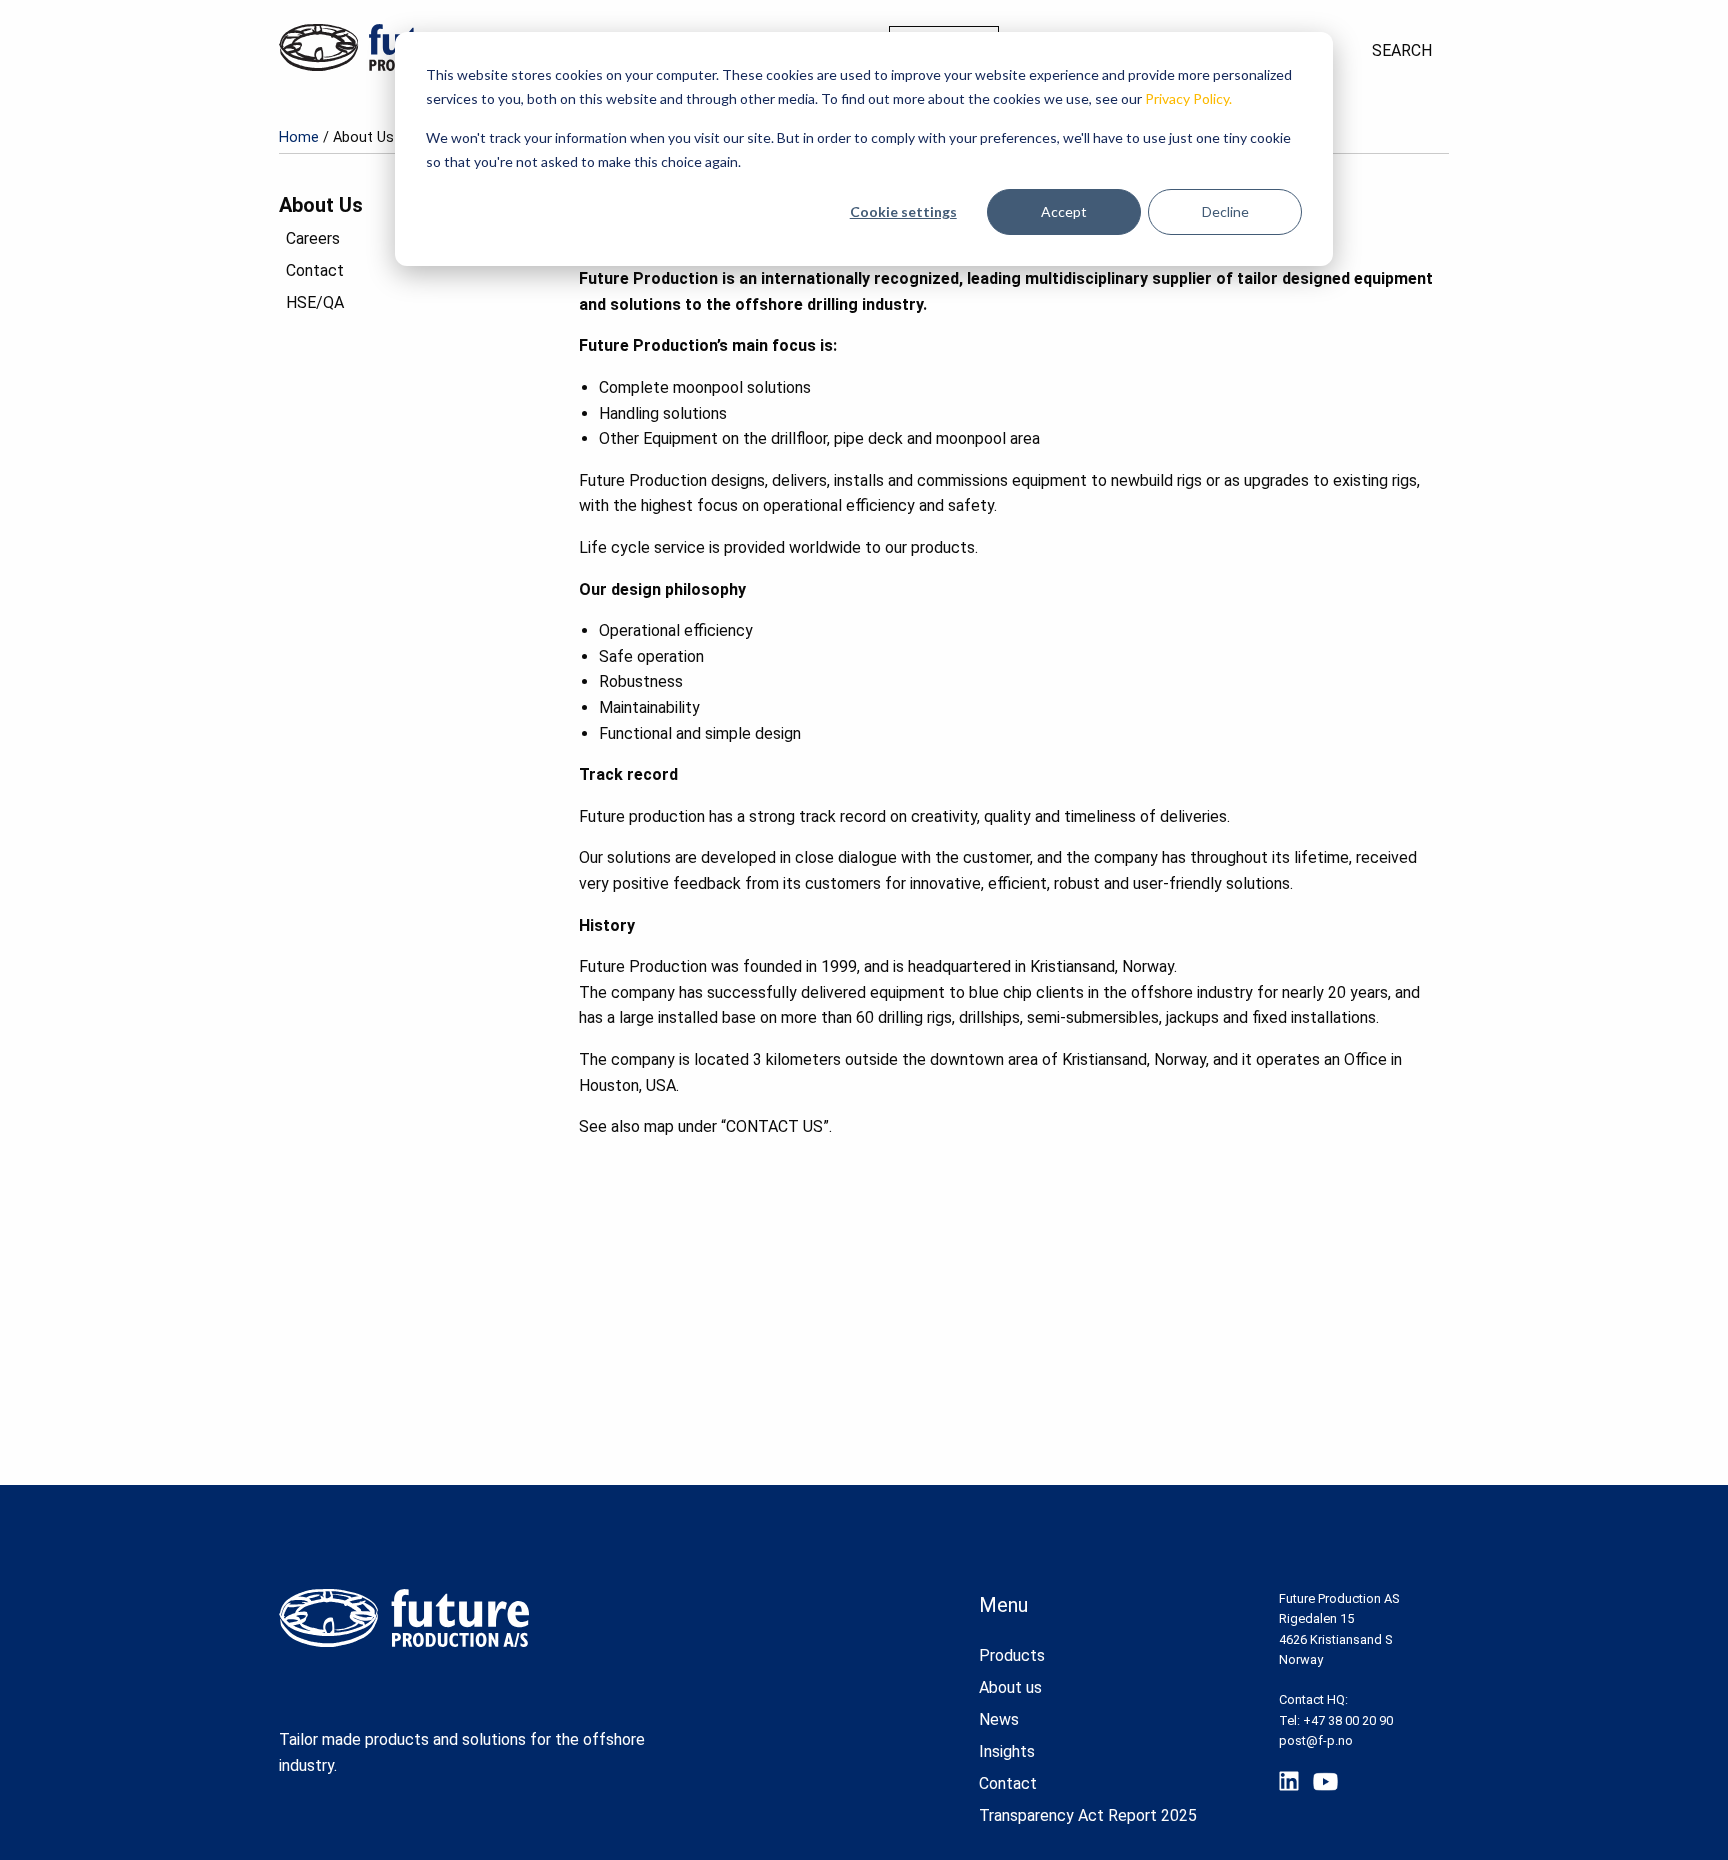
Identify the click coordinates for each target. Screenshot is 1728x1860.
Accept (1064, 211)
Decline (1225, 211)
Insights (1007, 1751)
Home (299, 137)
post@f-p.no (1316, 1740)
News (999, 1719)
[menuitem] (1402, 51)
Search (1402, 50)
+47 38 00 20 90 (1348, 1720)
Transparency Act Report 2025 (1088, 1815)
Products (1012, 1655)
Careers (313, 238)
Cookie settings (903, 211)
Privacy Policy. (1188, 98)
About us (1010, 1687)
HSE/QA (315, 302)
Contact (315, 270)
